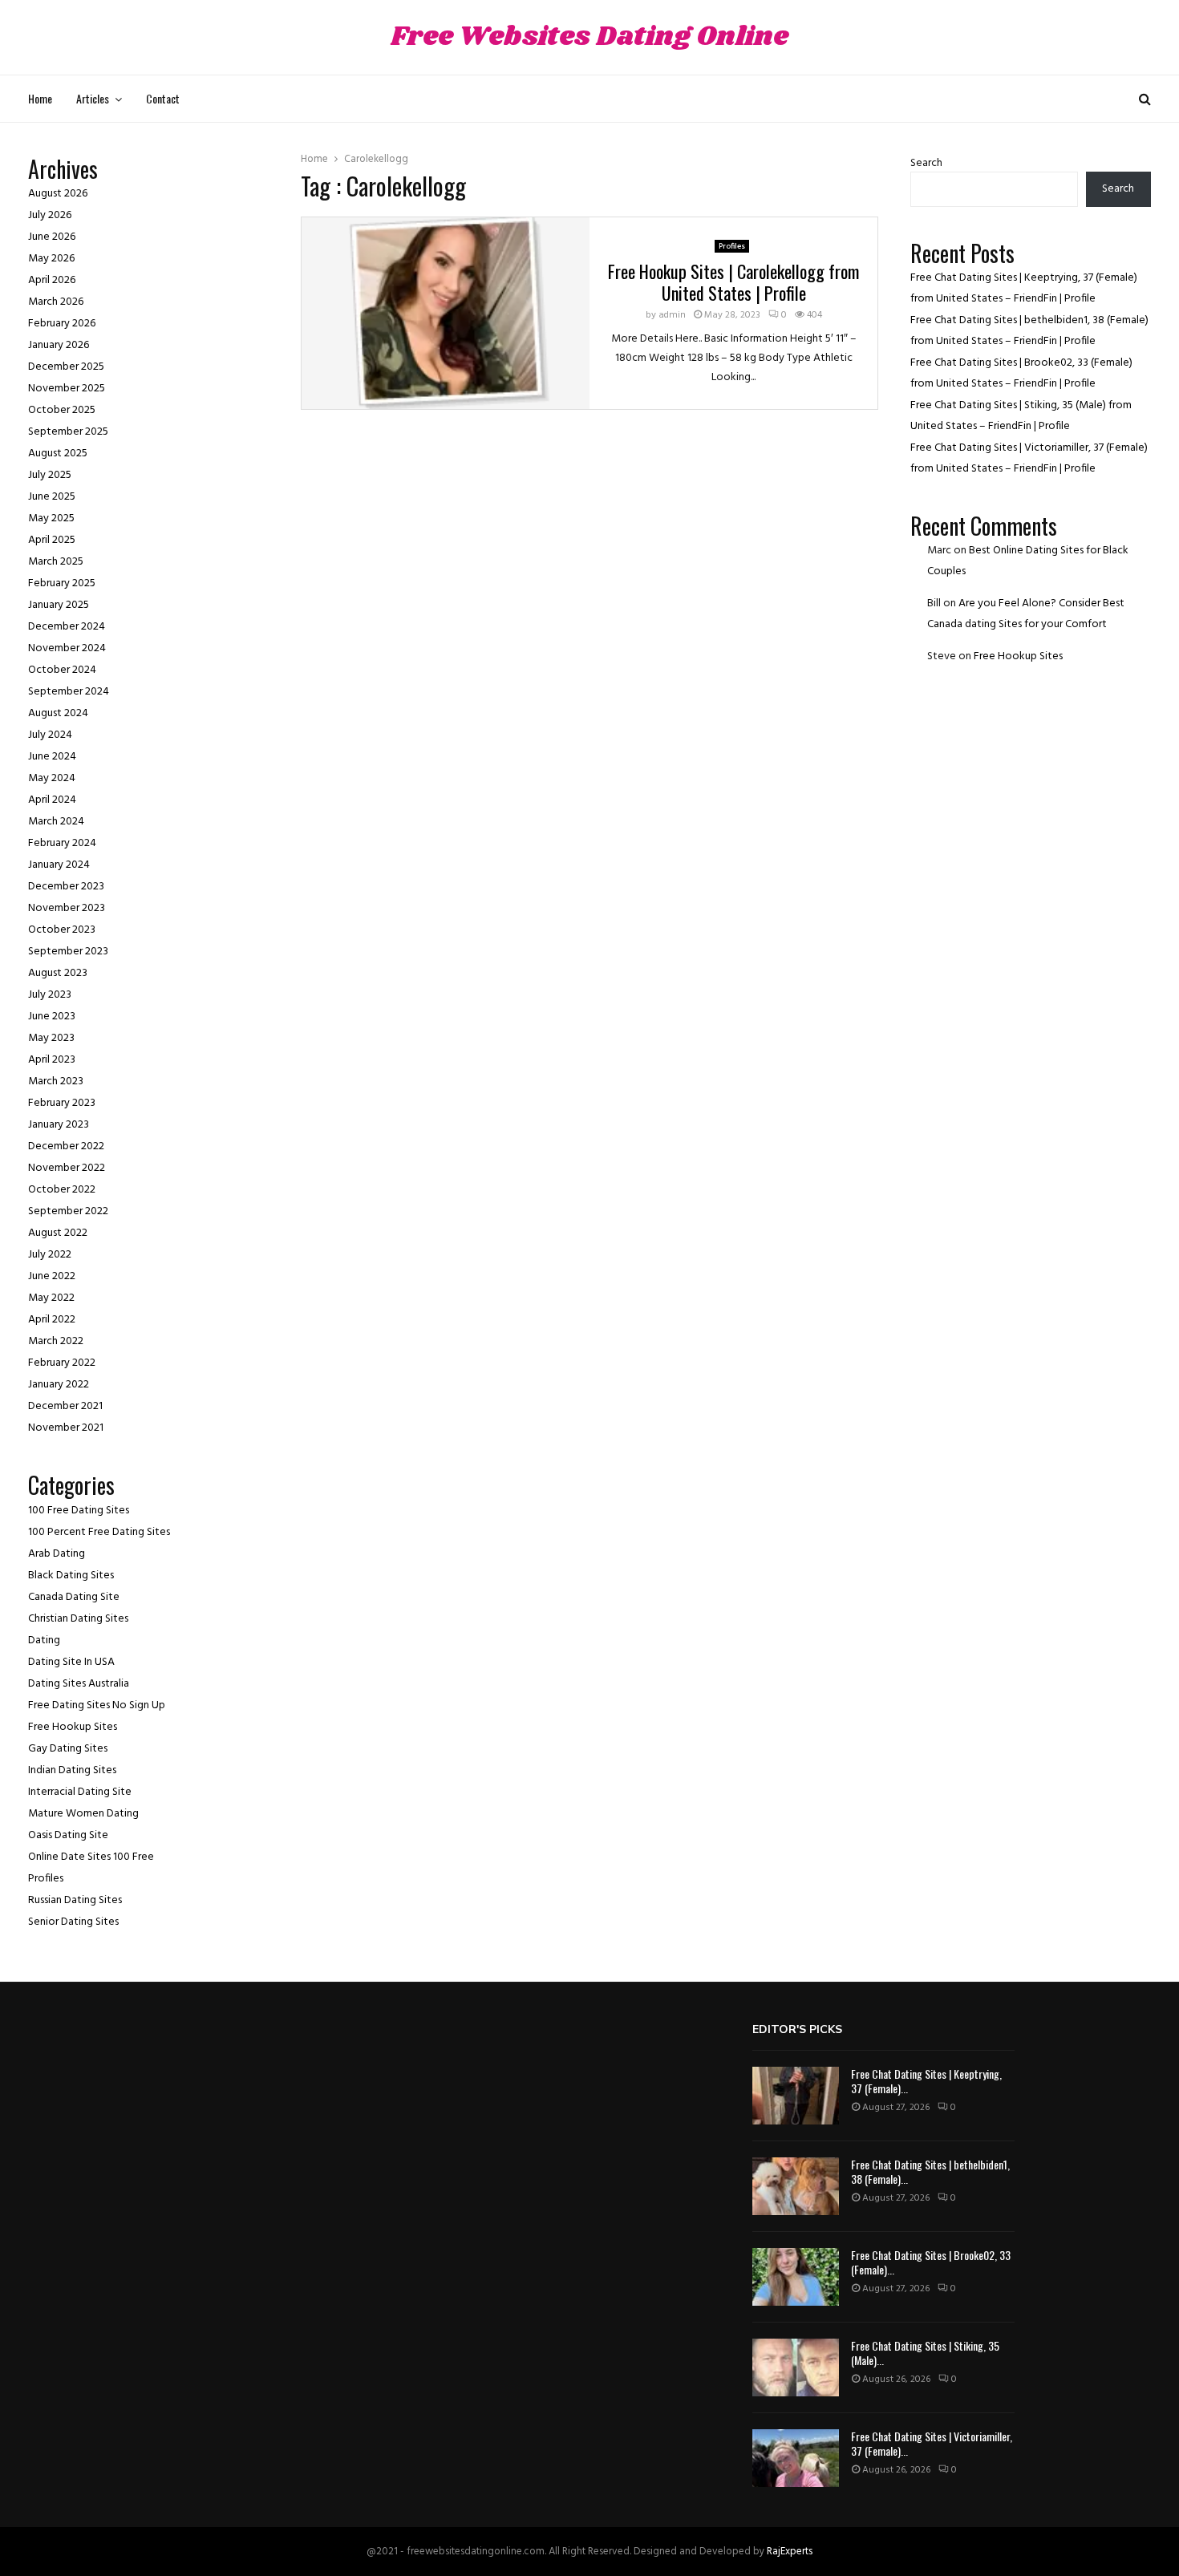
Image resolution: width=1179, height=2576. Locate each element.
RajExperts (790, 2552)
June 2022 (52, 1276)
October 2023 (62, 930)
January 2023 (59, 1125)
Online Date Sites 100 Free (91, 1857)
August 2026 (58, 194)
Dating (44, 1640)
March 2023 (56, 1081)
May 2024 (52, 778)
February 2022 (62, 1363)
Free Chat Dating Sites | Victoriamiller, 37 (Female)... (932, 2443)
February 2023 (62, 1103)
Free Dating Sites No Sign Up (97, 1705)
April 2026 (52, 280)
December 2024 (67, 627)
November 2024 (67, 648)
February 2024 (62, 843)
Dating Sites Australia (79, 1684)
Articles (93, 98)
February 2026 (62, 324)
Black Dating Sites (71, 1576)
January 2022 (59, 1385)
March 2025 (56, 562)
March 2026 (56, 302)
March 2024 (56, 822)
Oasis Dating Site (68, 1835)
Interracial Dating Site (80, 1792)
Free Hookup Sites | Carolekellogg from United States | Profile (733, 282)
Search (926, 163)
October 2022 (62, 1190)
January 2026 (59, 345)
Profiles (732, 246)
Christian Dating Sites (78, 1619)
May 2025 (51, 518)
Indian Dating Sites (72, 1770)
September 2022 (68, 1211)
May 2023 (51, 1038)
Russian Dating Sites (75, 1900)
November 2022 (67, 1168)
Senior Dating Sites (73, 1922)
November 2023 (67, 908)
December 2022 (66, 1146)
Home (40, 98)
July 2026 (50, 215)
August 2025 (58, 454)
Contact (163, 98)
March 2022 (56, 1341)
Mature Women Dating (83, 1814)
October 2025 (62, 410)
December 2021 (65, 1406)
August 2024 (58, 713)
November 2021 (66, 1428)
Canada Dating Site (74, 1597)
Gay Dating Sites (68, 1749)
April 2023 (52, 1060)
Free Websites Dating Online (589, 37)
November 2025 (67, 389)
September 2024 (69, 692)
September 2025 (68, 432)
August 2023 (58, 973)
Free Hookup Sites (73, 1727)
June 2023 (52, 1017)
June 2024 (52, 757)
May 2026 (51, 259)
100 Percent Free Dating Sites (99, 1532)
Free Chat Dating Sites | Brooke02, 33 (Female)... (931, 2262)
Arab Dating (57, 1554)
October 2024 (62, 670)
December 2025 (66, 367)
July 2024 (50, 735)
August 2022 (58, 1233)
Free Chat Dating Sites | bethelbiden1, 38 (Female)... (930, 2171)
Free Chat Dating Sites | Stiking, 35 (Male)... (925, 2353)
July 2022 (50, 1255)
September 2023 (68, 952)
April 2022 (52, 1320)
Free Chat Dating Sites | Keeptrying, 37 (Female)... (926, 2081)
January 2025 (59, 605)
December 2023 (66, 887)
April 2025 (52, 540)
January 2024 (59, 865)
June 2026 (52, 237)
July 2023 (50, 995)
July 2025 (50, 475)
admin (672, 315)
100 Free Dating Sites (79, 1511)
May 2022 (51, 1298)
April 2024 (52, 800)
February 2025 (62, 583)
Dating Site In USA (71, 1662)
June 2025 (52, 497)
